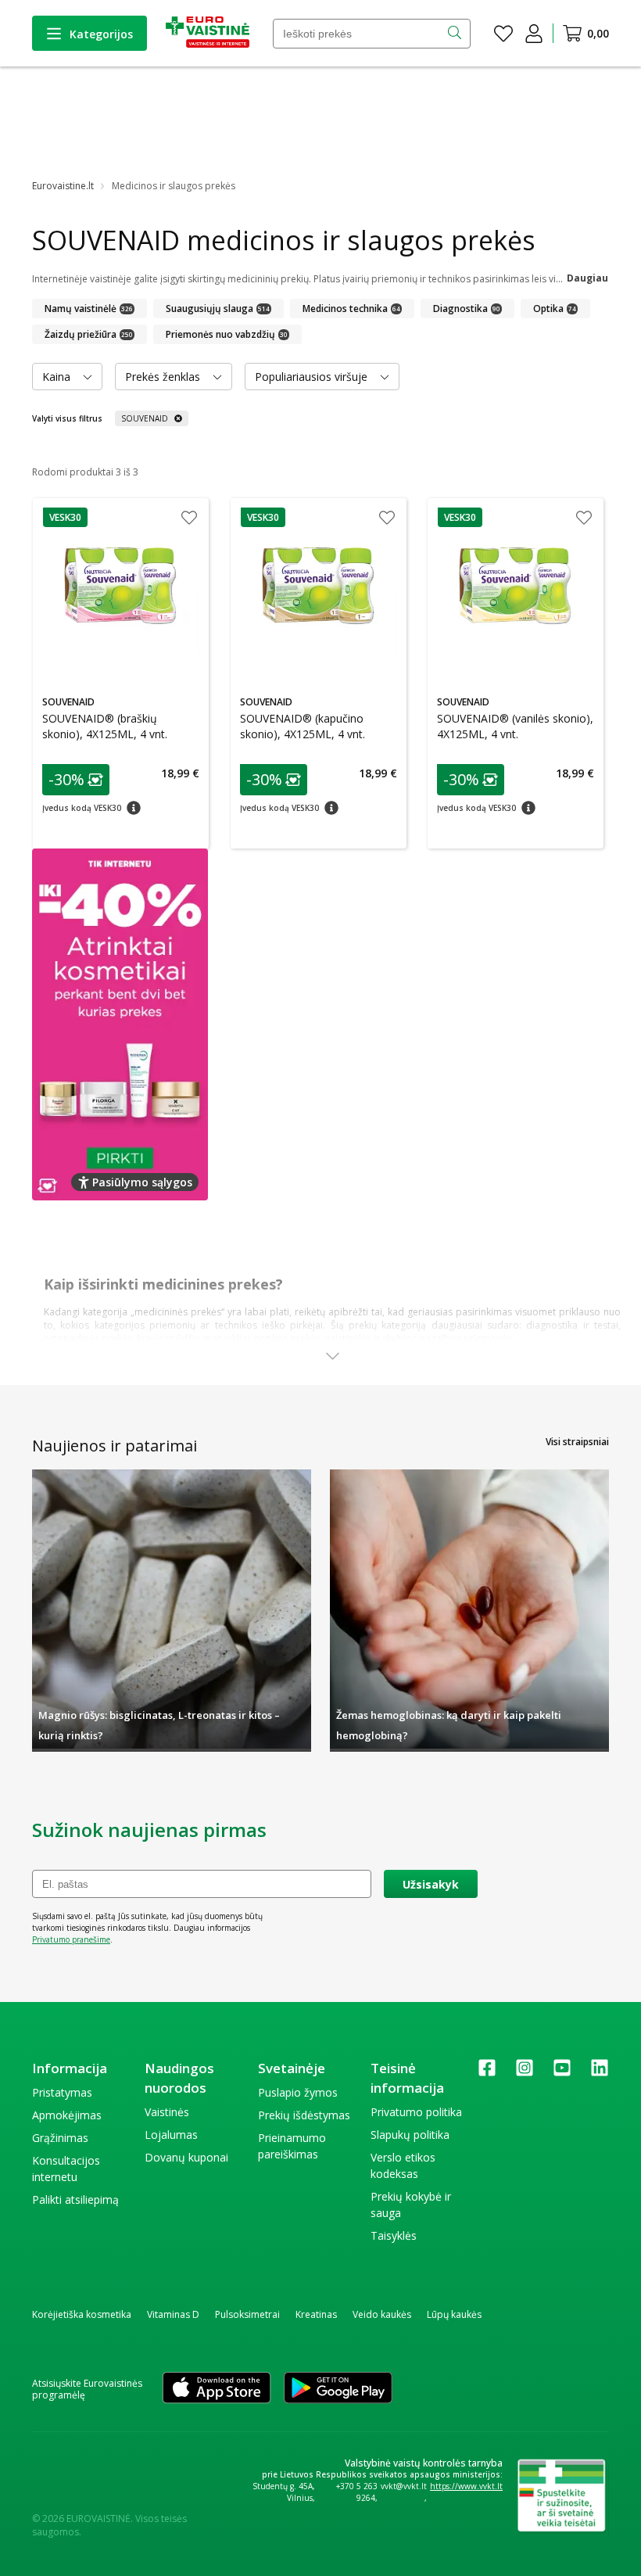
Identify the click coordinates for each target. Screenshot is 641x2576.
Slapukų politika (410, 2135)
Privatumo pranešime (71, 1939)
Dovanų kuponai (186, 2157)
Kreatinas (316, 2314)
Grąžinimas (60, 2138)
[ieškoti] (456, 34)
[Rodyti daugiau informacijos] (332, 1357)
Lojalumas (171, 2135)
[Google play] (338, 2389)
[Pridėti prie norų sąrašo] (189, 519)
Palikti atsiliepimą (75, 2199)
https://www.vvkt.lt (466, 2486)
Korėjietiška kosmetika (82, 2314)
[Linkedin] (600, 2073)
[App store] (217, 2389)
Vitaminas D (173, 2314)
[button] (65, 517)
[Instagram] (525, 2073)
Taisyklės (394, 2235)
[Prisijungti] (534, 34)
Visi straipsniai (577, 1442)
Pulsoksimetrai (247, 2314)
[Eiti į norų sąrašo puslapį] (503, 34)
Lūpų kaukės (454, 2314)
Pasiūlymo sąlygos (142, 1182)
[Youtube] (562, 2073)
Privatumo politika (416, 2112)
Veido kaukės (382, 2314)
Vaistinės (167, 2112)
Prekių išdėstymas (304, 2115)
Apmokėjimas (67, 2115)
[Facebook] (487, 2073)
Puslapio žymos (298, 2092)
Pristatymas (62, 2092)
